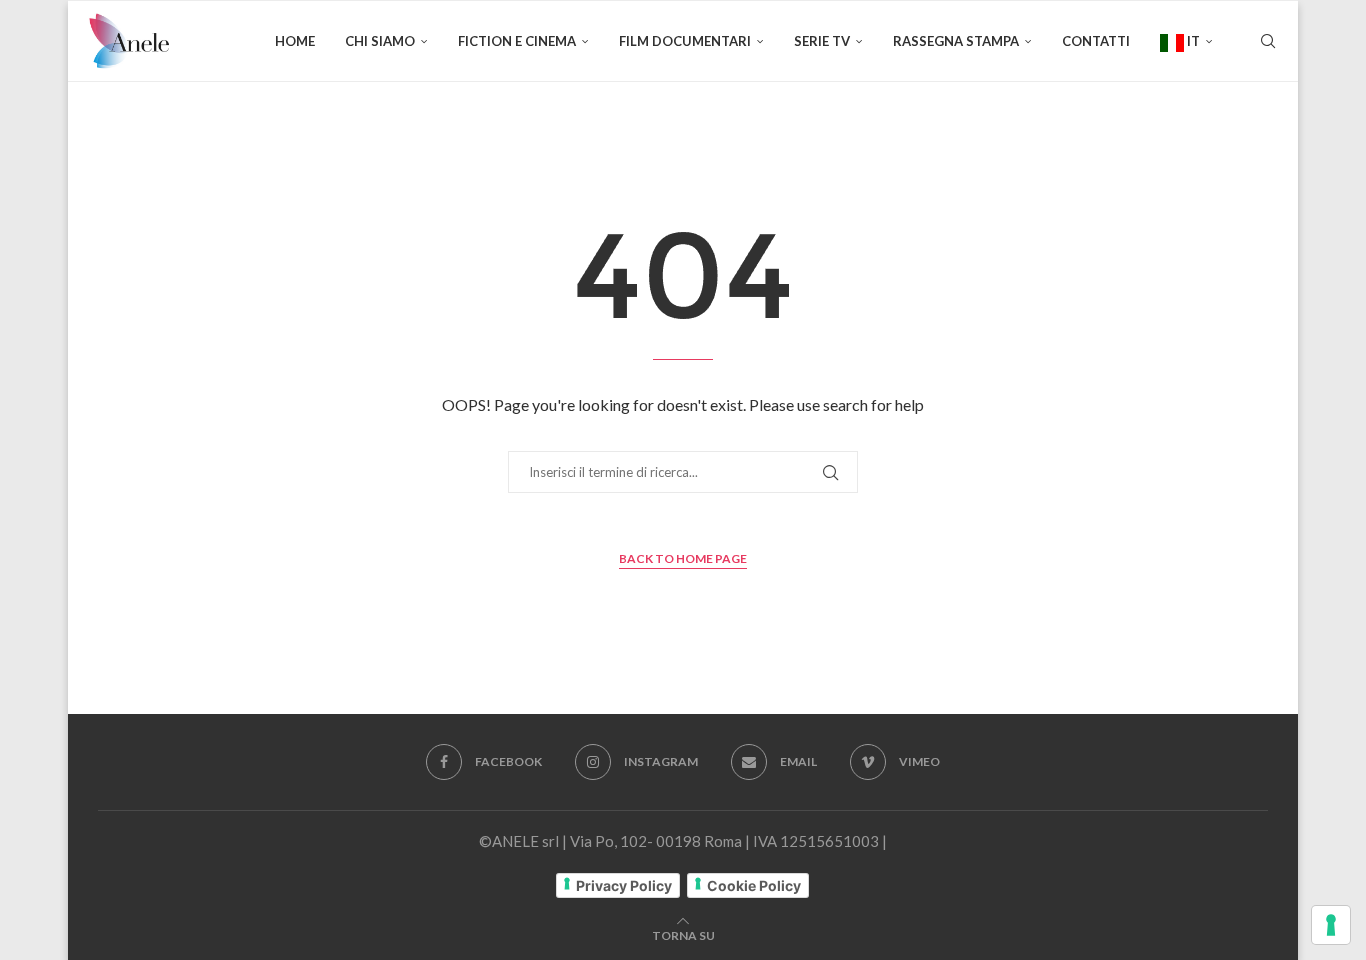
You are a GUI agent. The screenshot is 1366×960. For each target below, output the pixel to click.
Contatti (1096, 41)
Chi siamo (380, 41)
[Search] (1268, 41)
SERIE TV (822, 41)
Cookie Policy (754, 885)
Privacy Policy (624, 885)
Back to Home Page (683, 558)
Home (295, 41)
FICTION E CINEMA (517, 41)
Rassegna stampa (956, 41)
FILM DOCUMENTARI (685, 41)
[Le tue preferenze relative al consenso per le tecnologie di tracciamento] (1331, 925)
